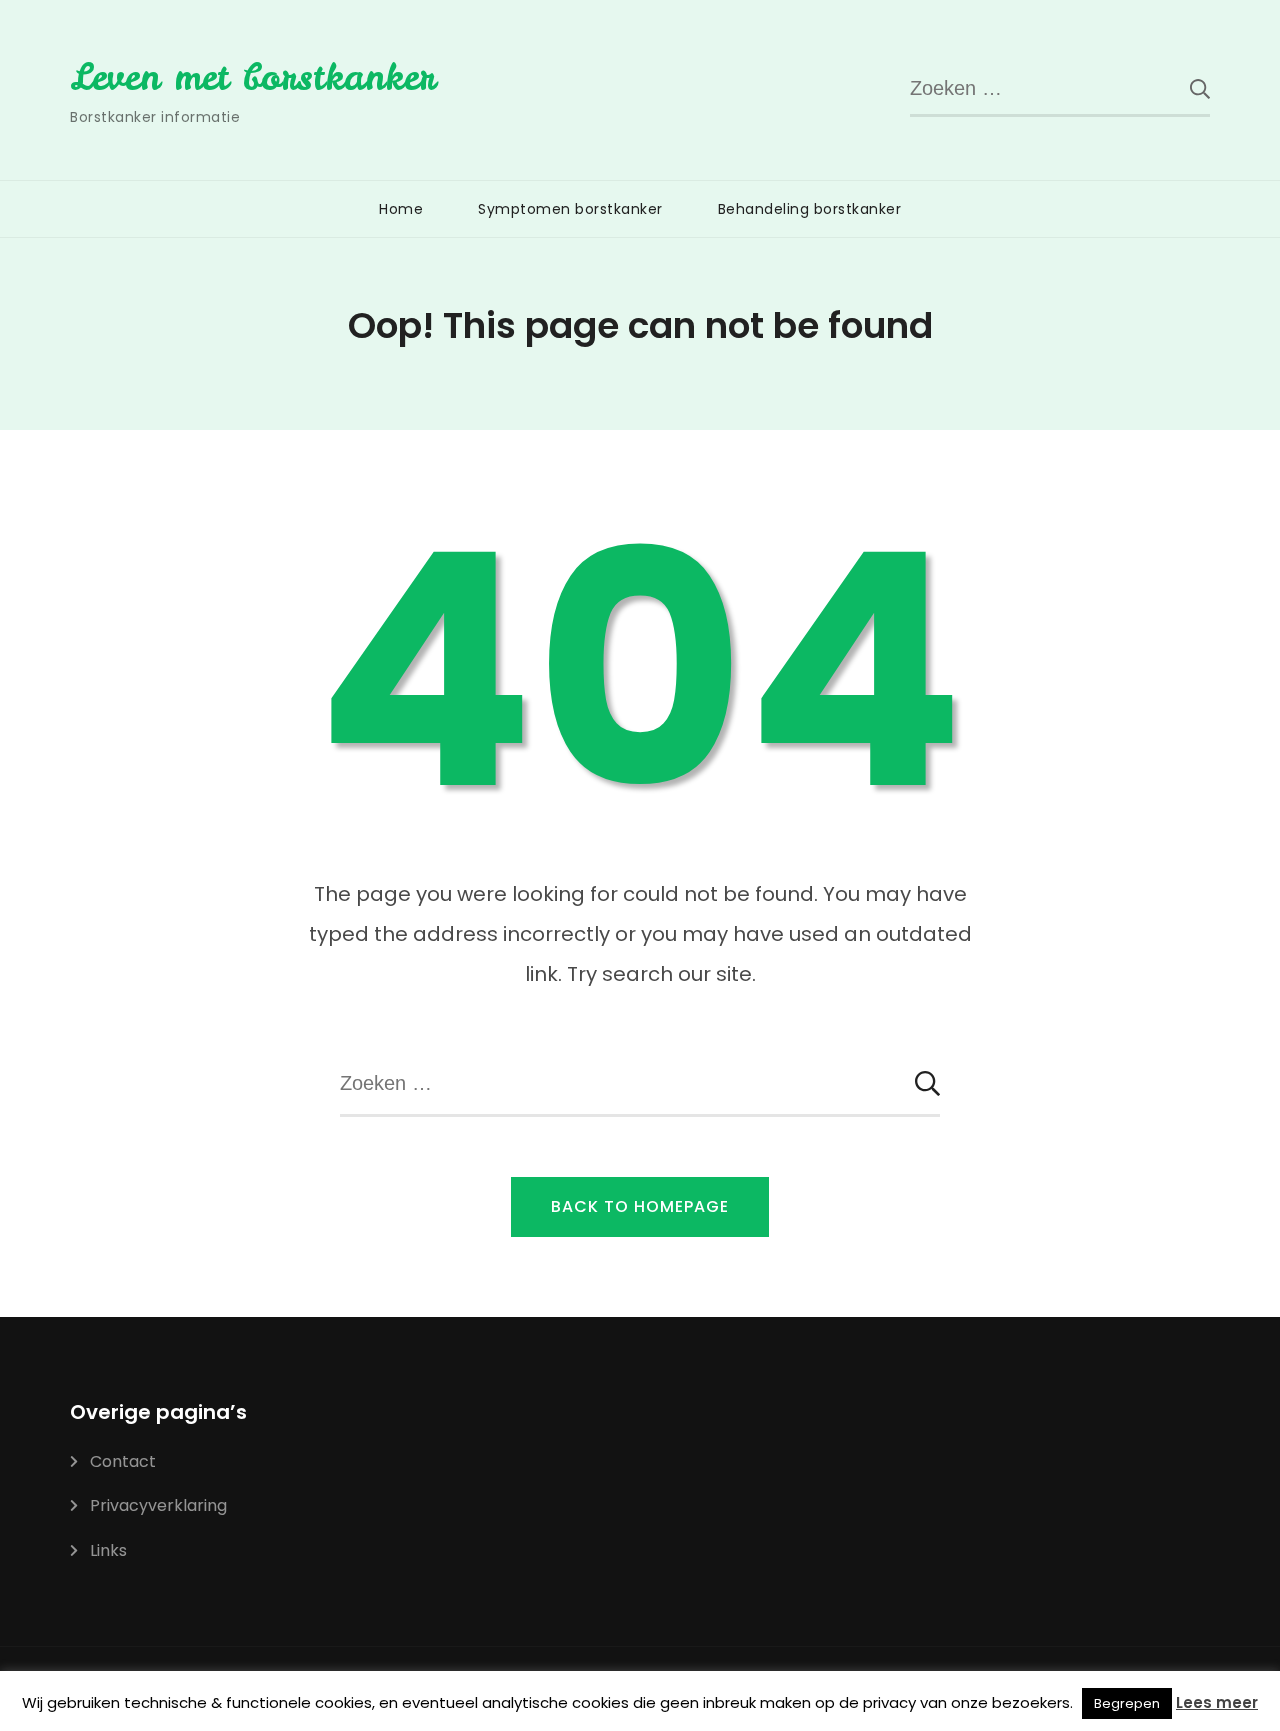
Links (108, 1550)
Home (401, 209)
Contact (123, 1461)
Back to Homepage (640, 1206)
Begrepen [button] (1127, 1703)
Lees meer (1217, 1702)
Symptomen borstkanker (570, 209)
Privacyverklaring (158, 1505)
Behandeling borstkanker (810, 209)
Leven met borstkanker (253, 77)
